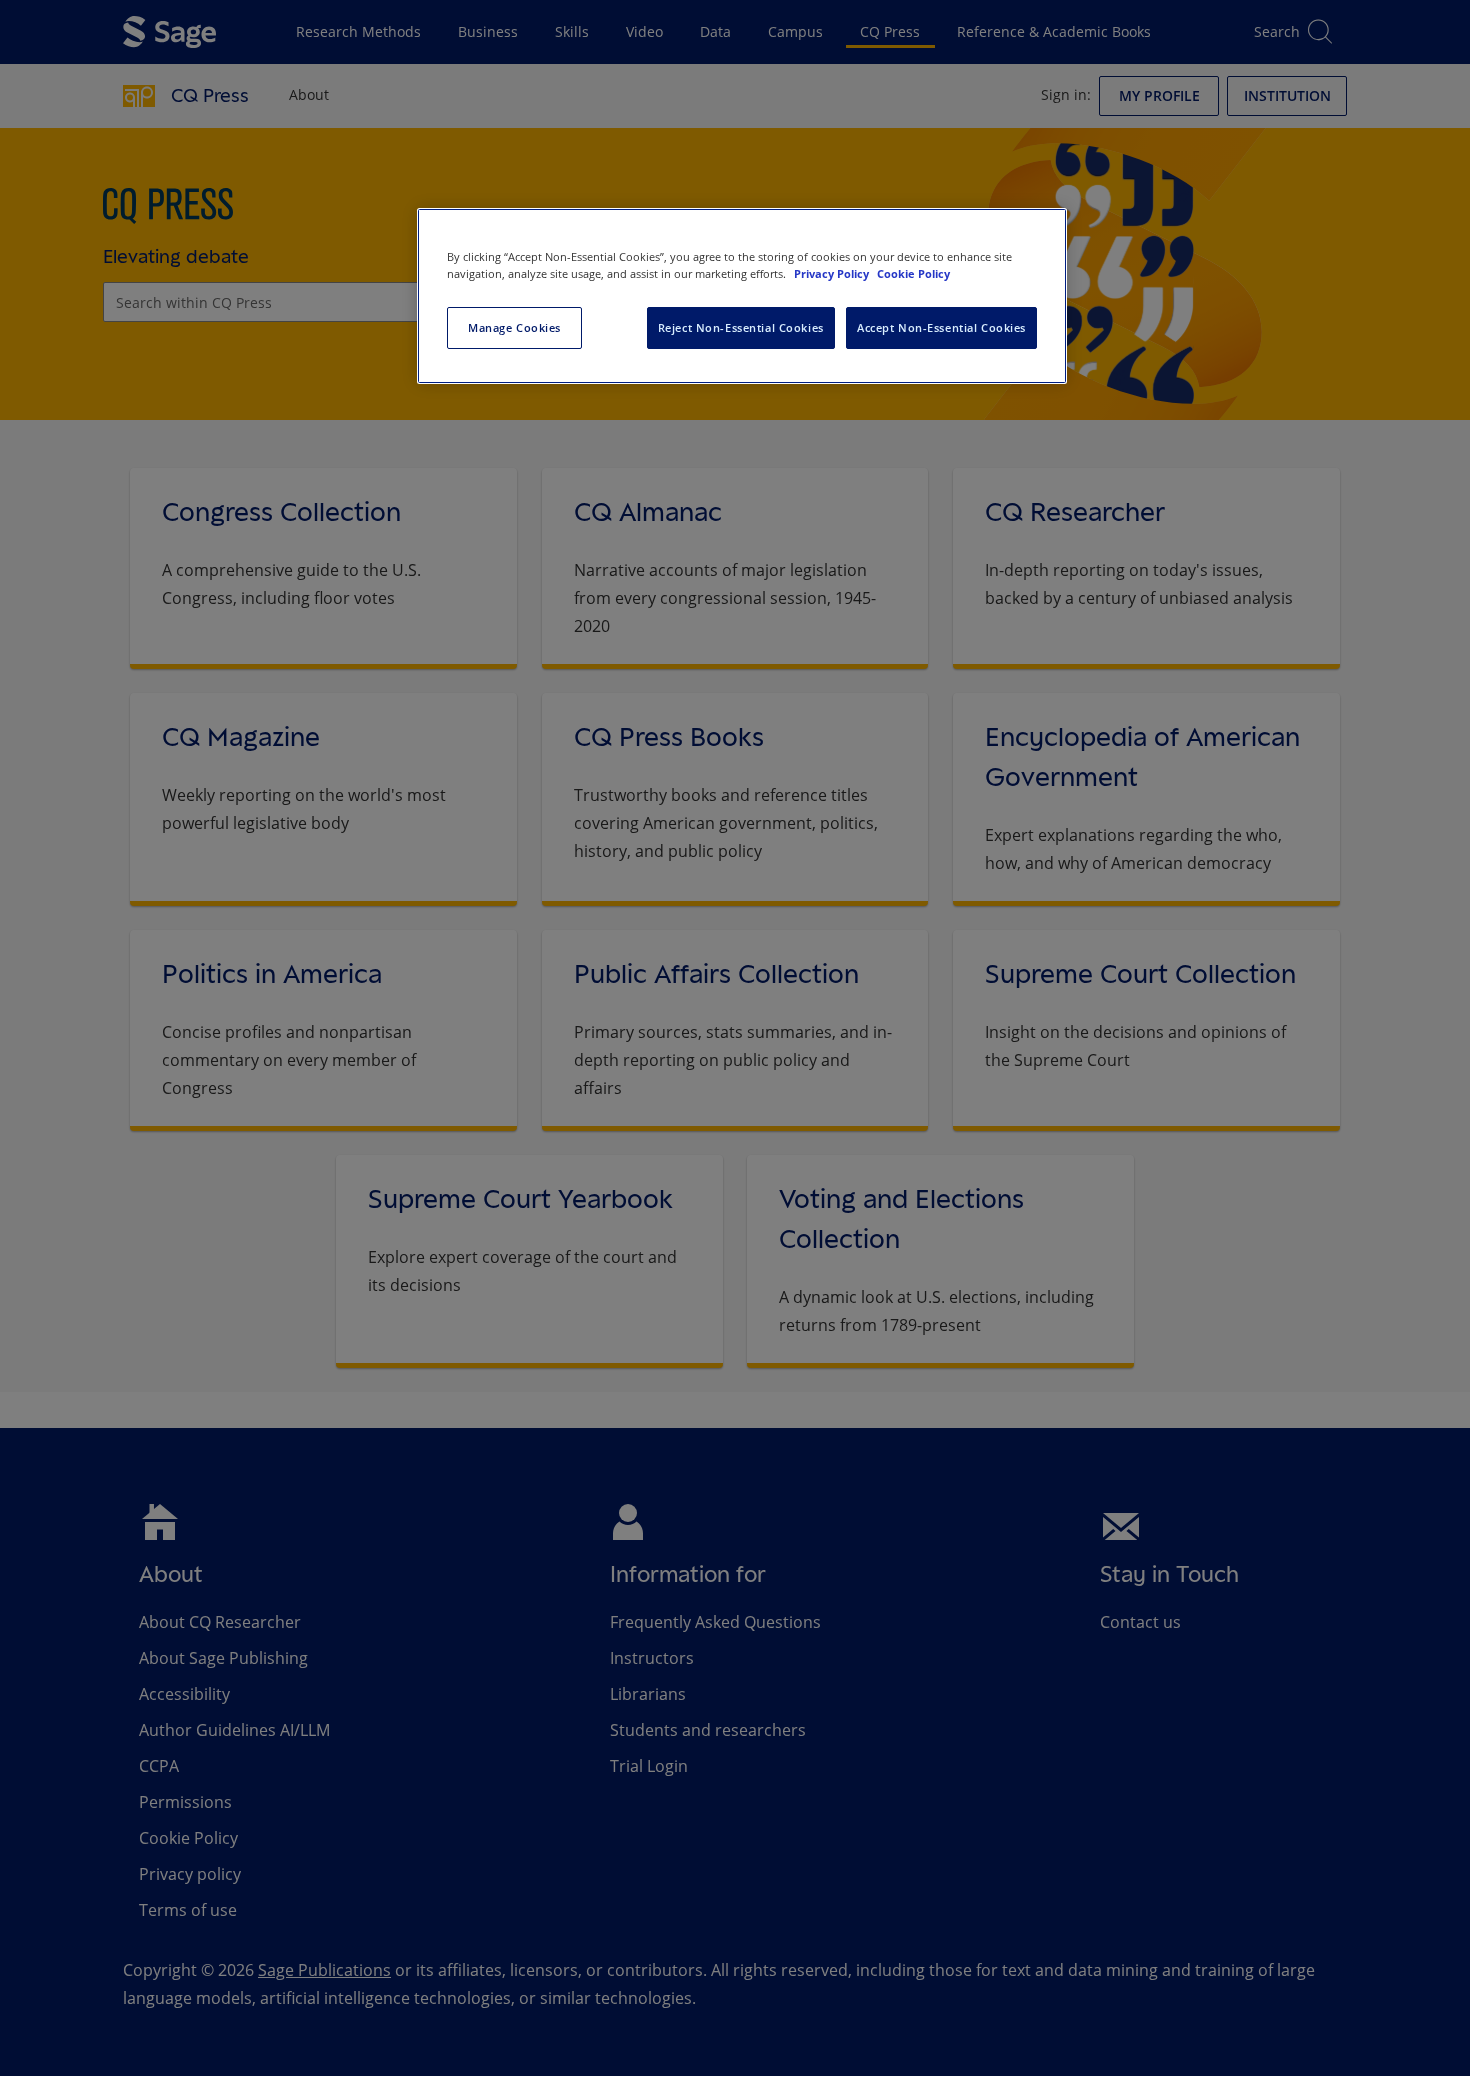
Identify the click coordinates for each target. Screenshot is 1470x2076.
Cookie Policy (913, 273)
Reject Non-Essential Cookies (741, 327)
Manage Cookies (514, 327)
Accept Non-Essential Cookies (941, 327)
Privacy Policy (833, 273)
